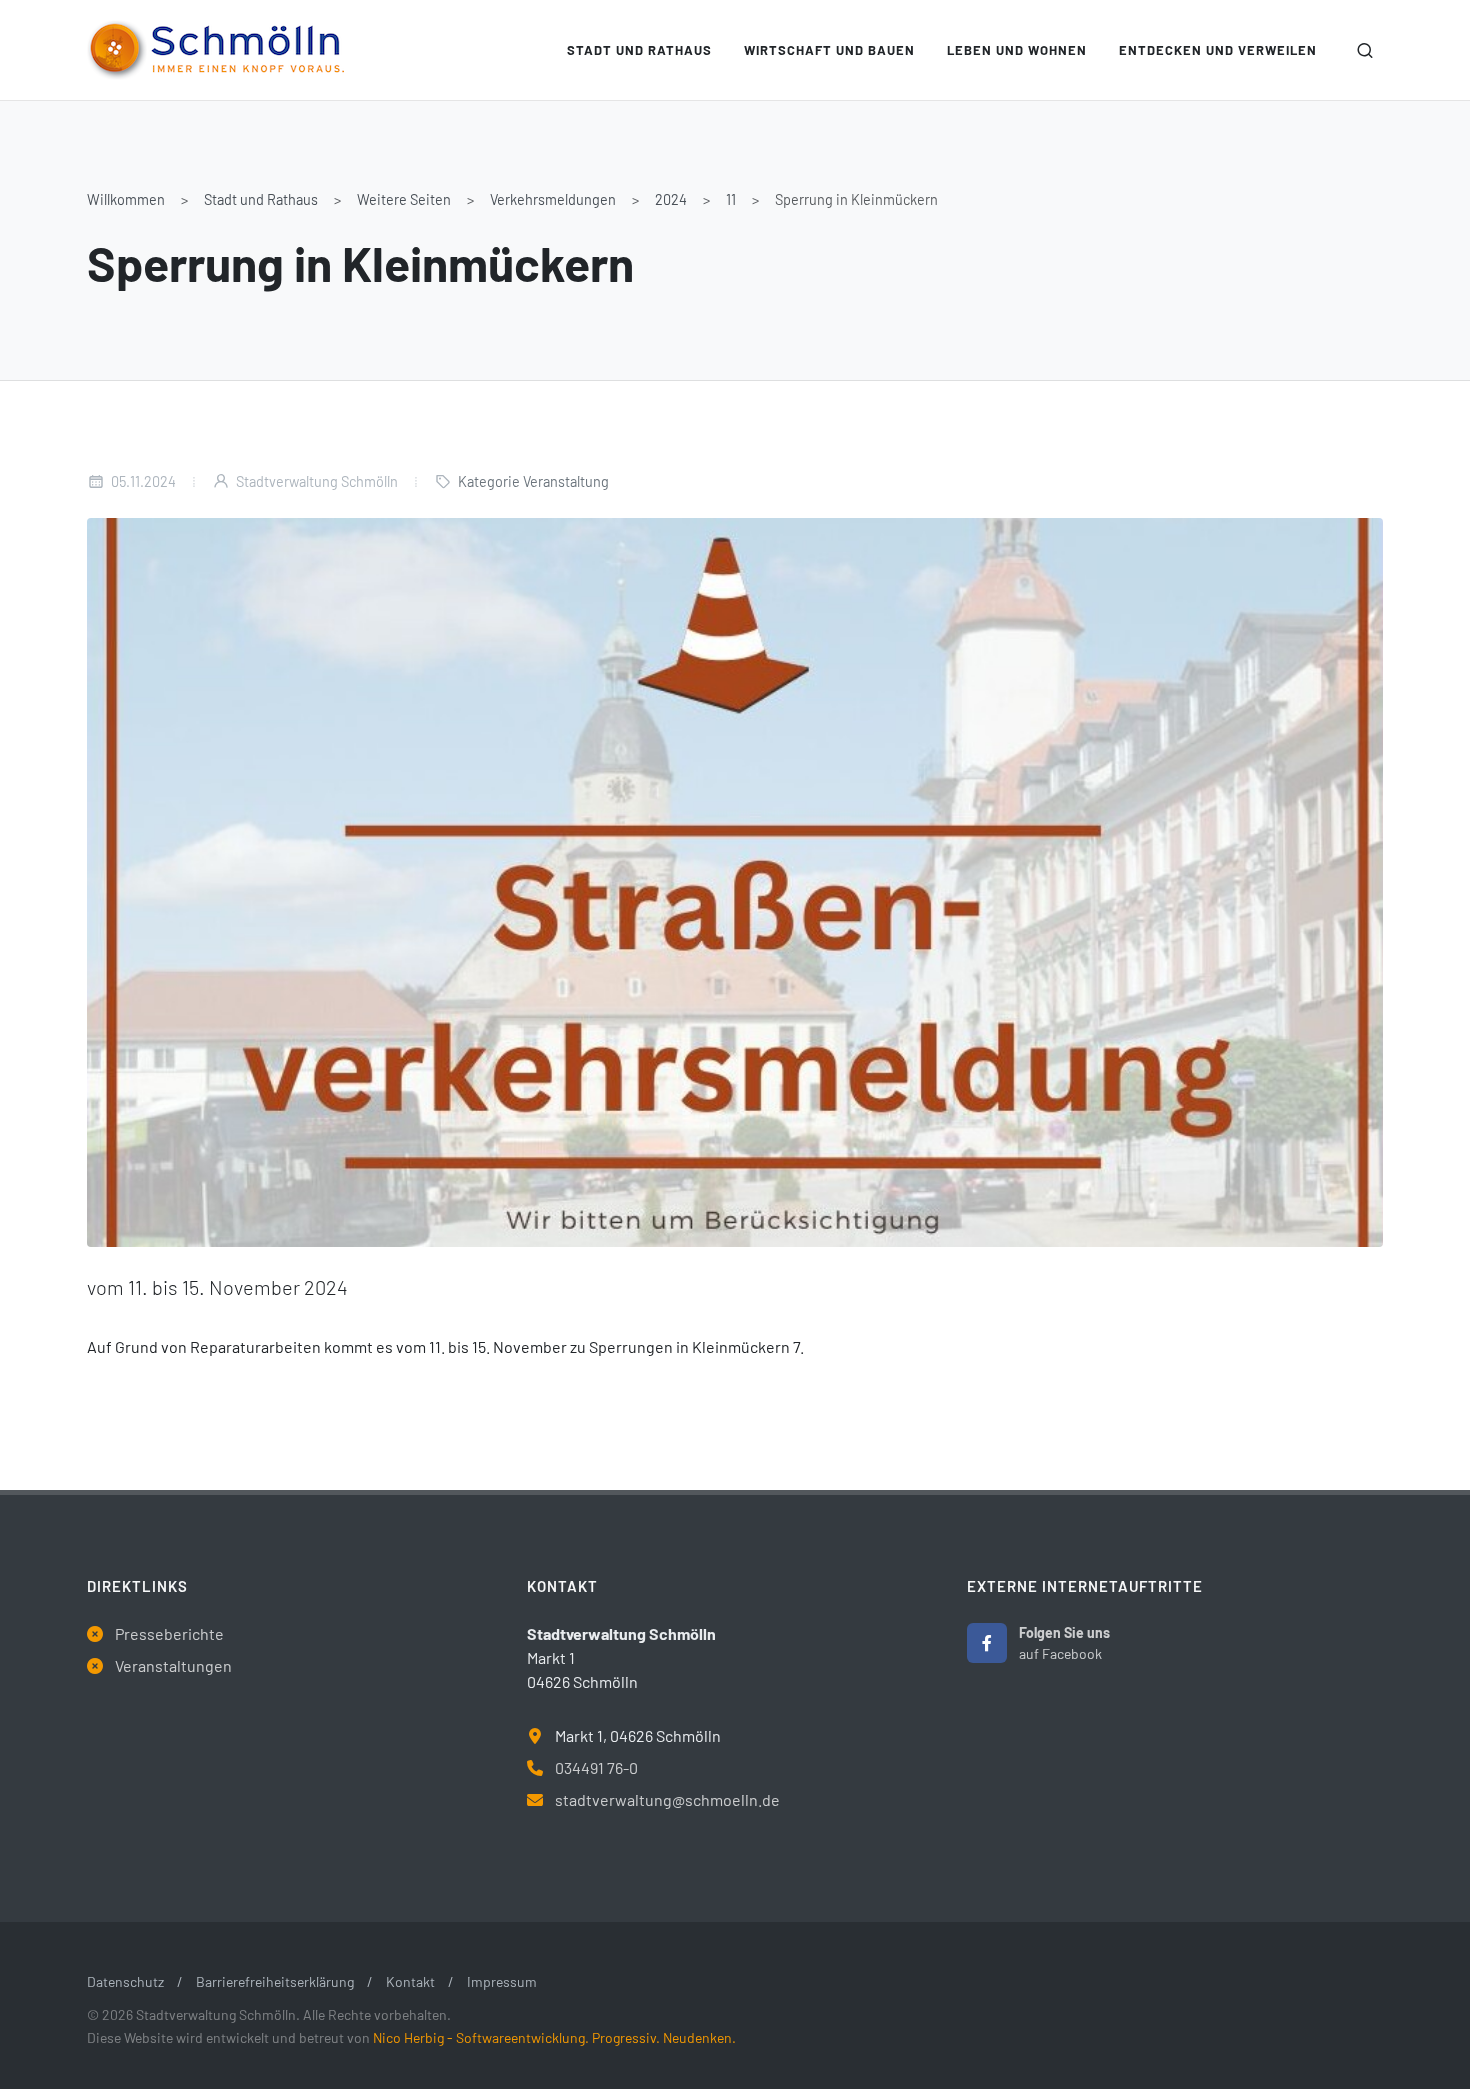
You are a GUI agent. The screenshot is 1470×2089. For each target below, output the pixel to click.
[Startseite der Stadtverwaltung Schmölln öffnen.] (215, 50)
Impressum (502, 1981)
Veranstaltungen (173, 1665)
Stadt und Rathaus (261, 199)
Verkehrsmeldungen (553, 199)
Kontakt (410, 1981)
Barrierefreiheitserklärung (275, 1981)
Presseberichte (169, 1633)
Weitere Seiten (404, 199)
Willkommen (126, 199)
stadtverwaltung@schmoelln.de (667, 1799)
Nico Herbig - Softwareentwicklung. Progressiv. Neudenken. (554, 2037)
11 (731, 199)
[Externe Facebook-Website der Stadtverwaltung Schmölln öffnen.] (987, 1643)
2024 (671, 199)
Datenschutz (125, 1981)
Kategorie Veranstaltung (533, 481)
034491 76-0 (596, 1767)
